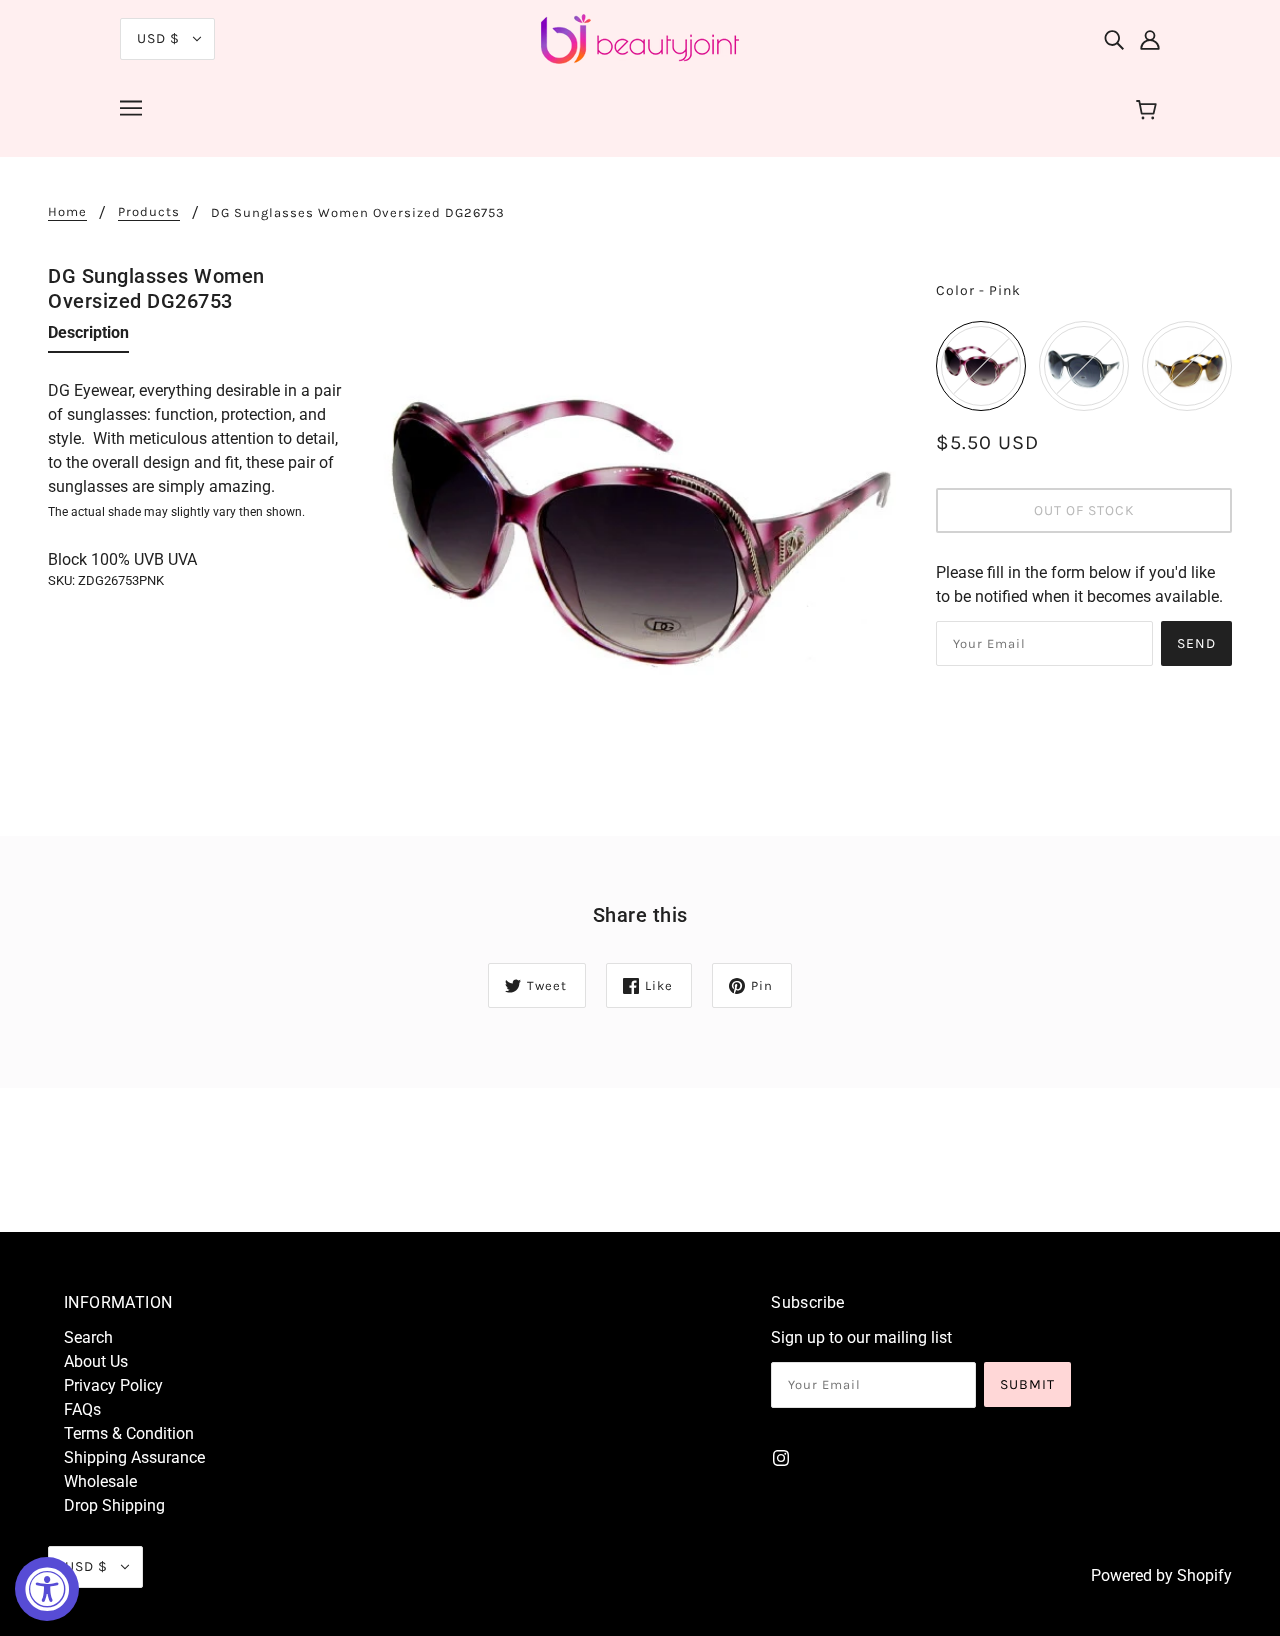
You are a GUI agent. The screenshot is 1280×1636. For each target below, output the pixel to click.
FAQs (82, 1409)
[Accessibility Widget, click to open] (47, 1589)
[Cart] (1149, 111)
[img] (1114, 39)
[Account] (1150, 39)
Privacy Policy (113, 1385)
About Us (96, 1361)
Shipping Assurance (134, 1457)
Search (88, 1337)
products (149, 212)
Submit (1027, 1384)
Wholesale (100, 1481)
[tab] (88, 337)
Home (67, 212)
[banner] (640, 37)
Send (1196, 643)
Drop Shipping (114, 1505)
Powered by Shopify (1161, 1575)
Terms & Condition (129, 1433)
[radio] (981, 366)
